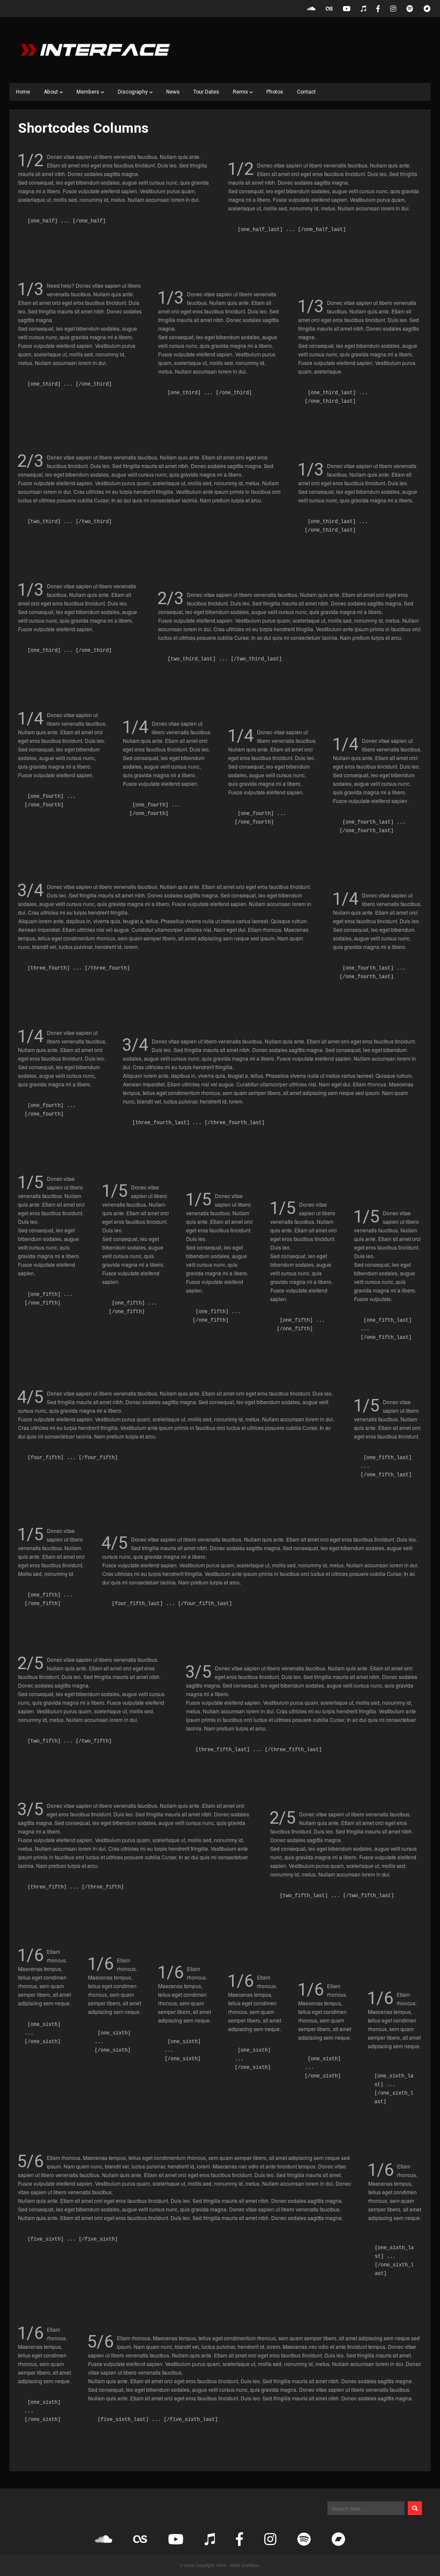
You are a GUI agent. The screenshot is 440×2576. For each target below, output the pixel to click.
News (173, 92)
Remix (240, 92)
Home (23, 92)
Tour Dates (206, 92)
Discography (133, 92)
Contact (306, 92)
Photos (275, 92)
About (51, 92)
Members (88, 92)
